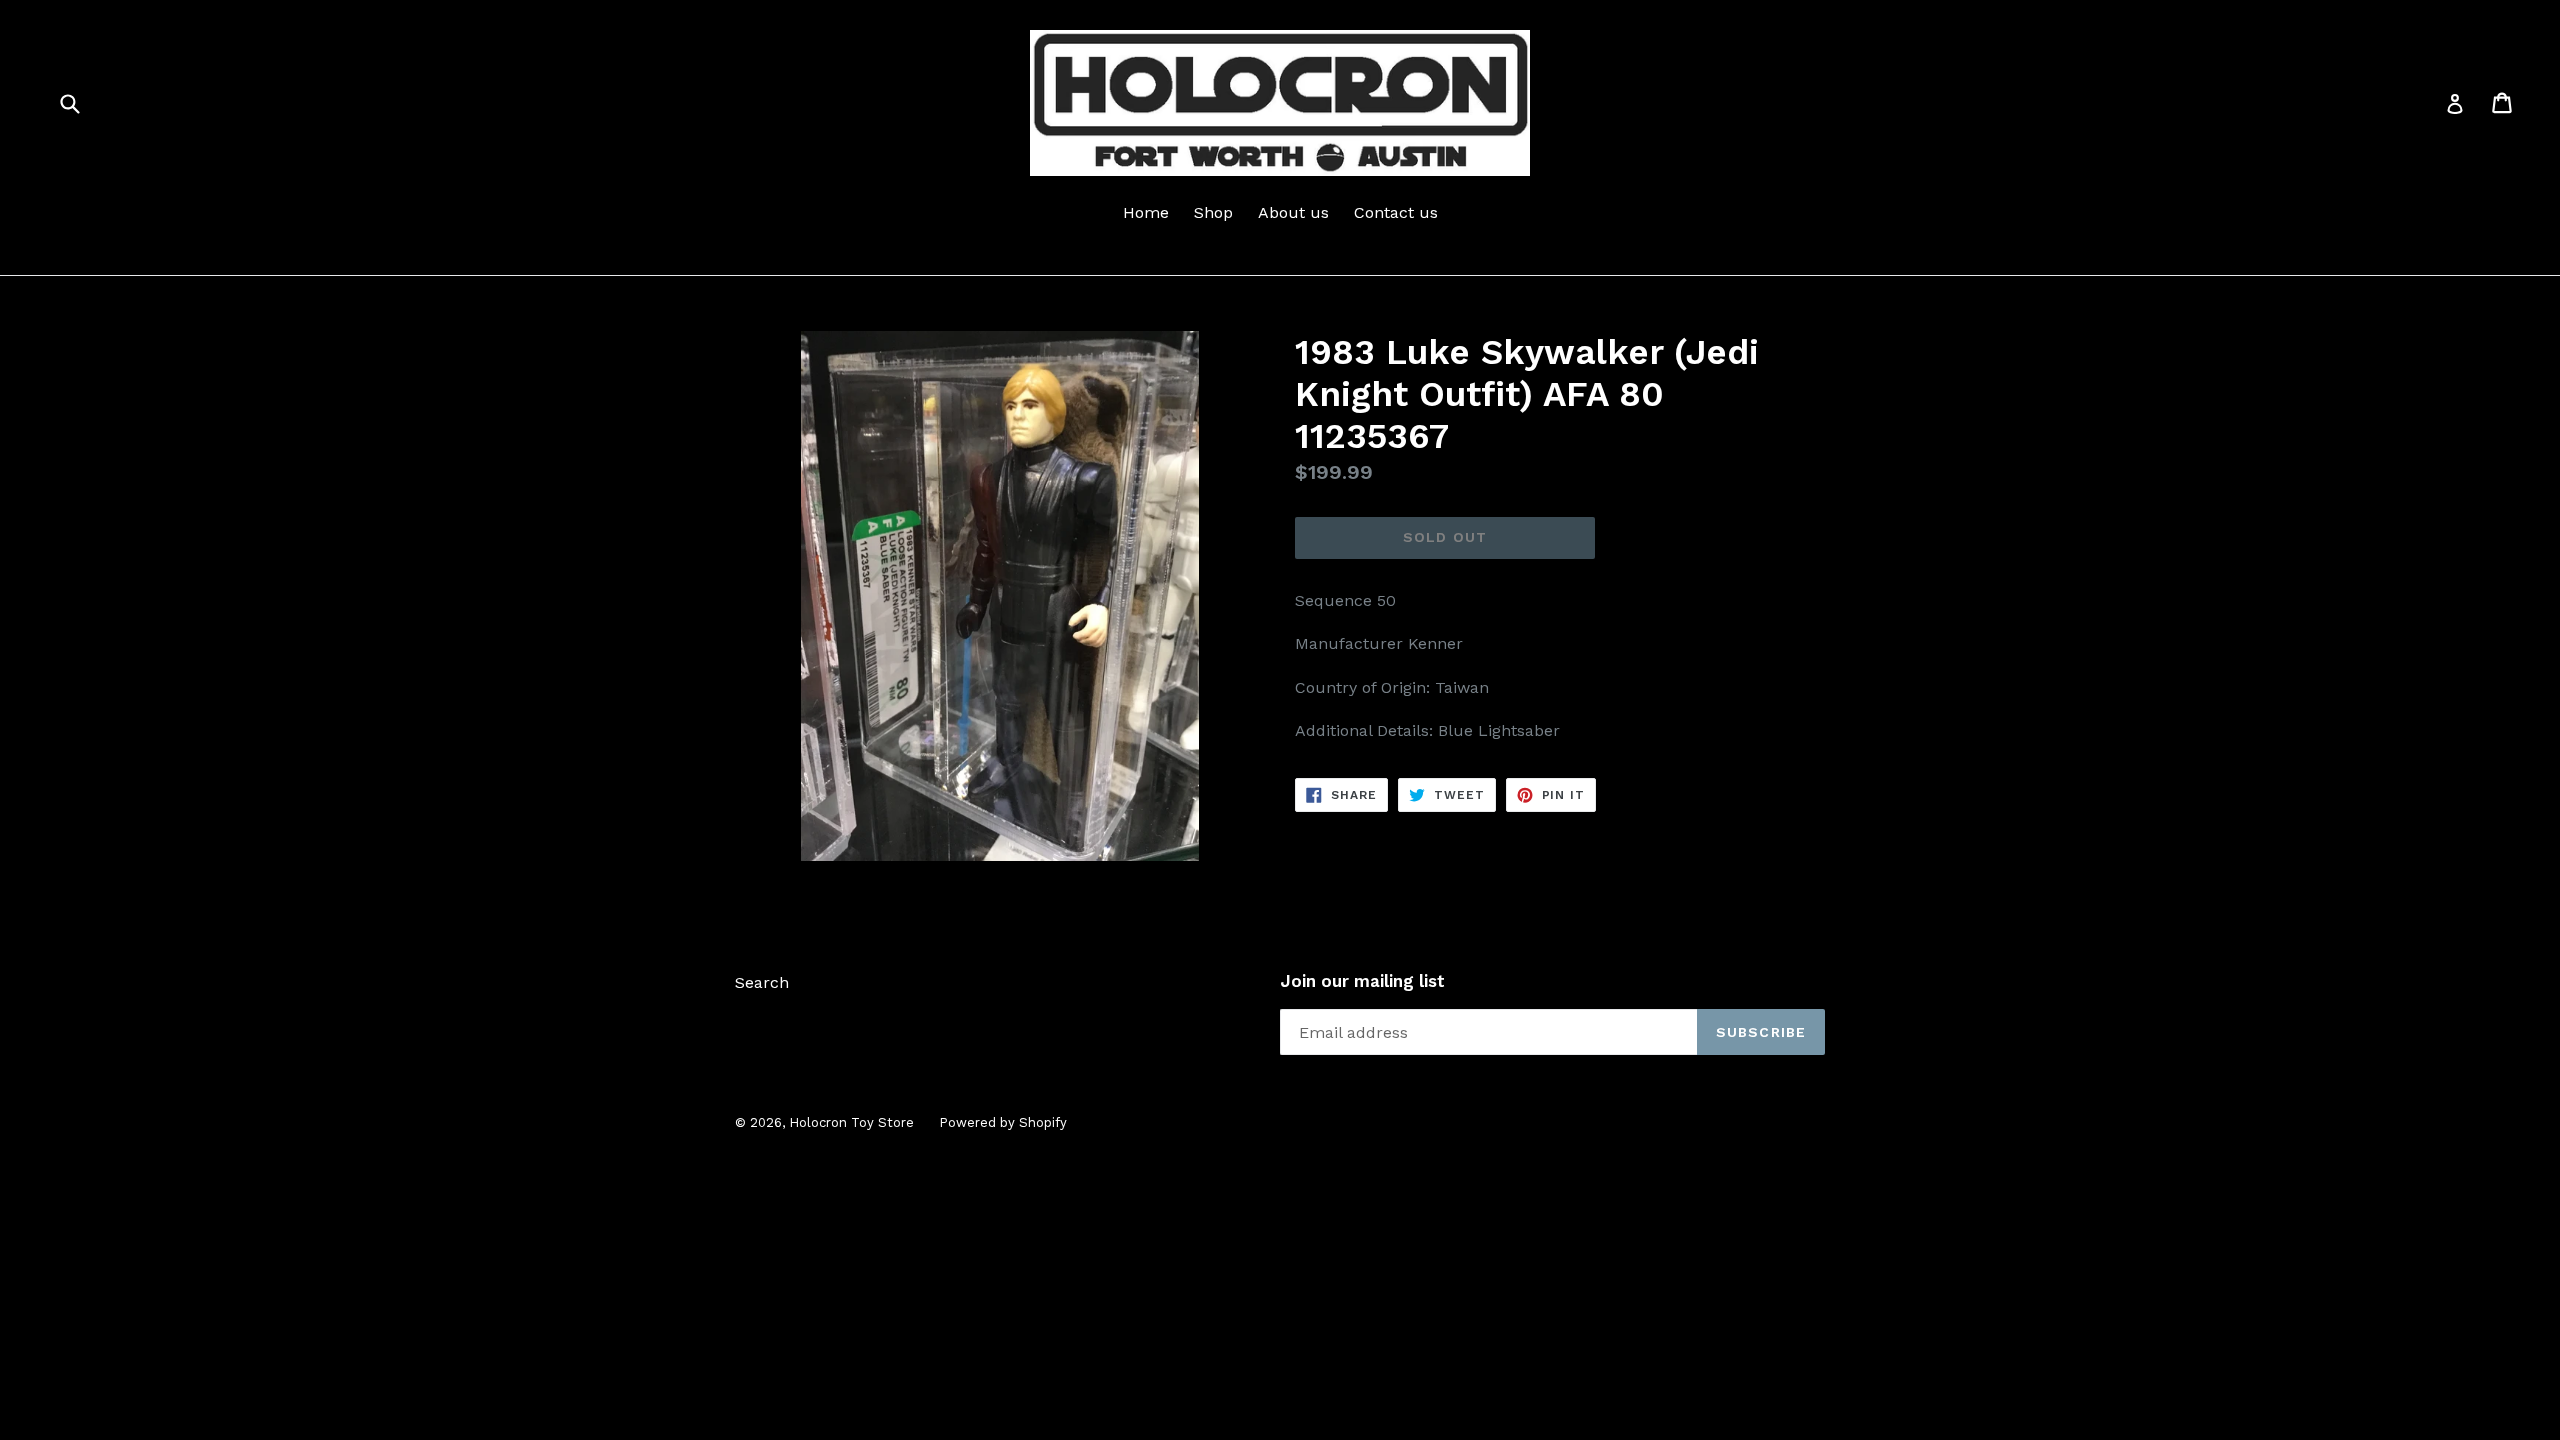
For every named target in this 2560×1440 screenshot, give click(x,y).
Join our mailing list (1362, 981)
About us (1293, 212)
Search (762, 982)
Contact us (1396, 212)
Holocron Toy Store (851, 1122)
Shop (1213, 212)
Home (1146, 212)
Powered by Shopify (1003, 1122)
